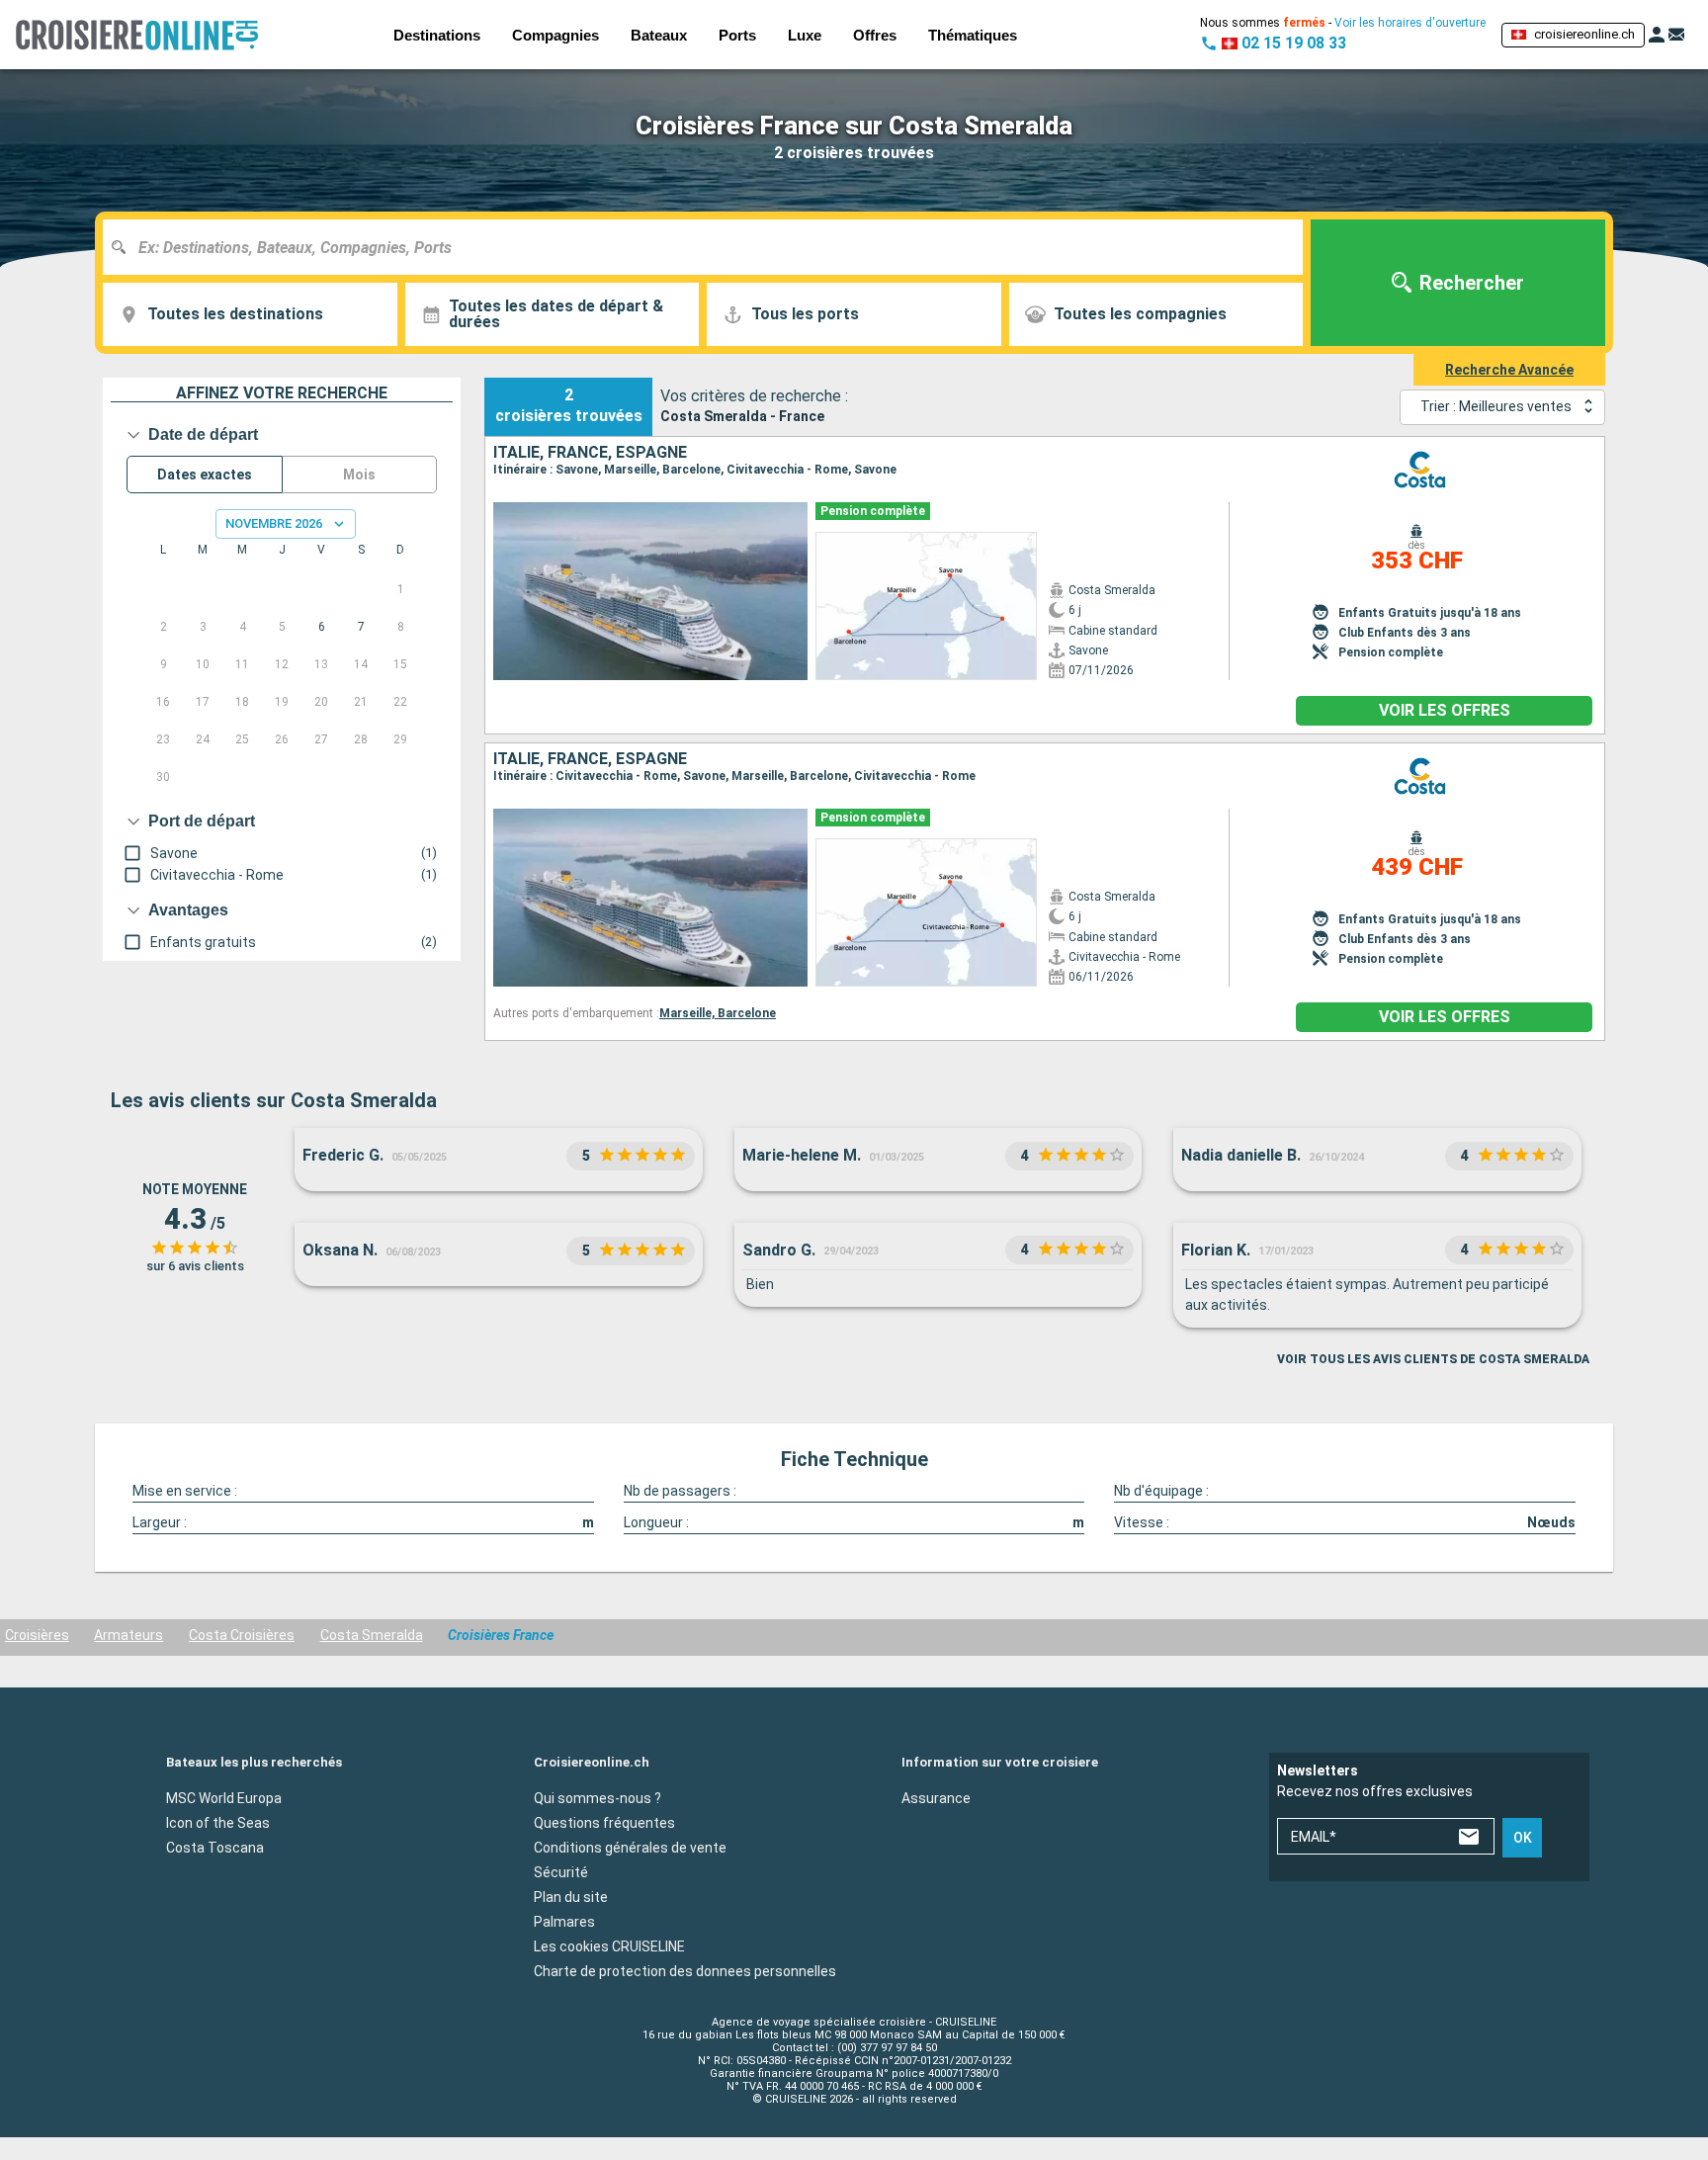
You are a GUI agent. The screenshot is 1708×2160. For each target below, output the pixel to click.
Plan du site (571, 1896)
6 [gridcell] (322, 627)
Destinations (437, 35)
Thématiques (973, 35)
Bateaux (659, 35)
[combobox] (710, 247)
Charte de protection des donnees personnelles (685, 1970)
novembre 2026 (274, 523)
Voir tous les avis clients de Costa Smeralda (1433, 1359)
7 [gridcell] (361, 627)
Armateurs (128, 1635)
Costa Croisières (242, 1635)
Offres (875, 35)
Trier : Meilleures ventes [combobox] (1496, 406)
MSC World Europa (224, 1797)
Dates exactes (205, 475)
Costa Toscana (215, 1847)
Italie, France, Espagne (590, 453)
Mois (359, 475)
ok (1523, 1838)
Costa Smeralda (372, 1635)
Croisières (37, 1635)
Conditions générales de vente (630, 1847)
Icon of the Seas (218, 1822)
